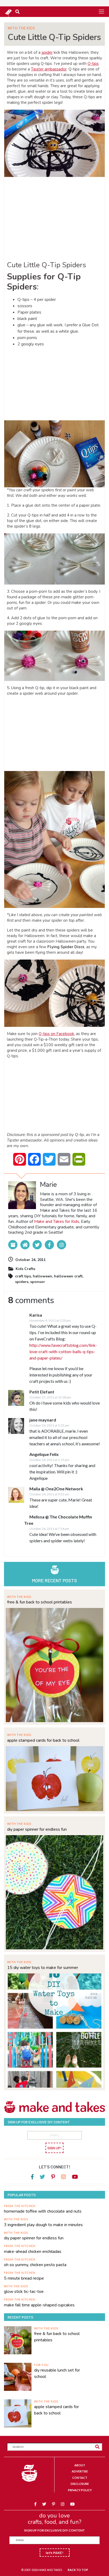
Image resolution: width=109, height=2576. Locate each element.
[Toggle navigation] (101, 11)
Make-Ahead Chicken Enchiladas (33, 2252)
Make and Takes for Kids (57, 1222)
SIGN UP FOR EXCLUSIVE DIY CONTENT (54, 2530)
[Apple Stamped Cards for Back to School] (54, 1778)
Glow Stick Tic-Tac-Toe (24, 2292)
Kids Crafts (25, 1269)
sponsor (38, 1282)
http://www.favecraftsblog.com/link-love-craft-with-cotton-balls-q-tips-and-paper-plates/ (63, 1351)
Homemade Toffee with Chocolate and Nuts (43, 2211)
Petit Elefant (42, 1392)
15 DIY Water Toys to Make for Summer (43, 1968)
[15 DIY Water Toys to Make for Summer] (54, 2030)
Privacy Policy (80, 2490)
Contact (80, 2478)
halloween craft (68, 1276)
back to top (78, 2570)
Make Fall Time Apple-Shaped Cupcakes (39, 2305)
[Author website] (25, 1245)
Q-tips (93, 64)
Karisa (36, 1315)
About (80, 2465)
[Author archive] (13, 1245)
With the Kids (21, 28)
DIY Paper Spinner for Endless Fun (37, 1829)
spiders (22, 1282)
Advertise (80, 2471)
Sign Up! (54, 2148)
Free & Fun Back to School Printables (40, 1602)
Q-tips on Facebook (56, 1034)
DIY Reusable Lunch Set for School (57, 2373)
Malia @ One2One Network (56, 1489)
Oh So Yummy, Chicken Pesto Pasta (35, 2265)
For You (41, 2365)
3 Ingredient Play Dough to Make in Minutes (43, 2225)
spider (47, 52)
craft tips (23, 1276)
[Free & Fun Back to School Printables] (54, 1664)
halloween (42, 1276)
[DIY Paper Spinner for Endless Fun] (54, 1891)
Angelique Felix (44, 1454)
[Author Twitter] (37, 1245)
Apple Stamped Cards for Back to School (43, 1740)
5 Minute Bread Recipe (24, 2278)
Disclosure (80, 2484)
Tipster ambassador (49, 69)
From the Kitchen (20, 2206)
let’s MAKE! (55, 2553)
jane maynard (43, 1420)
